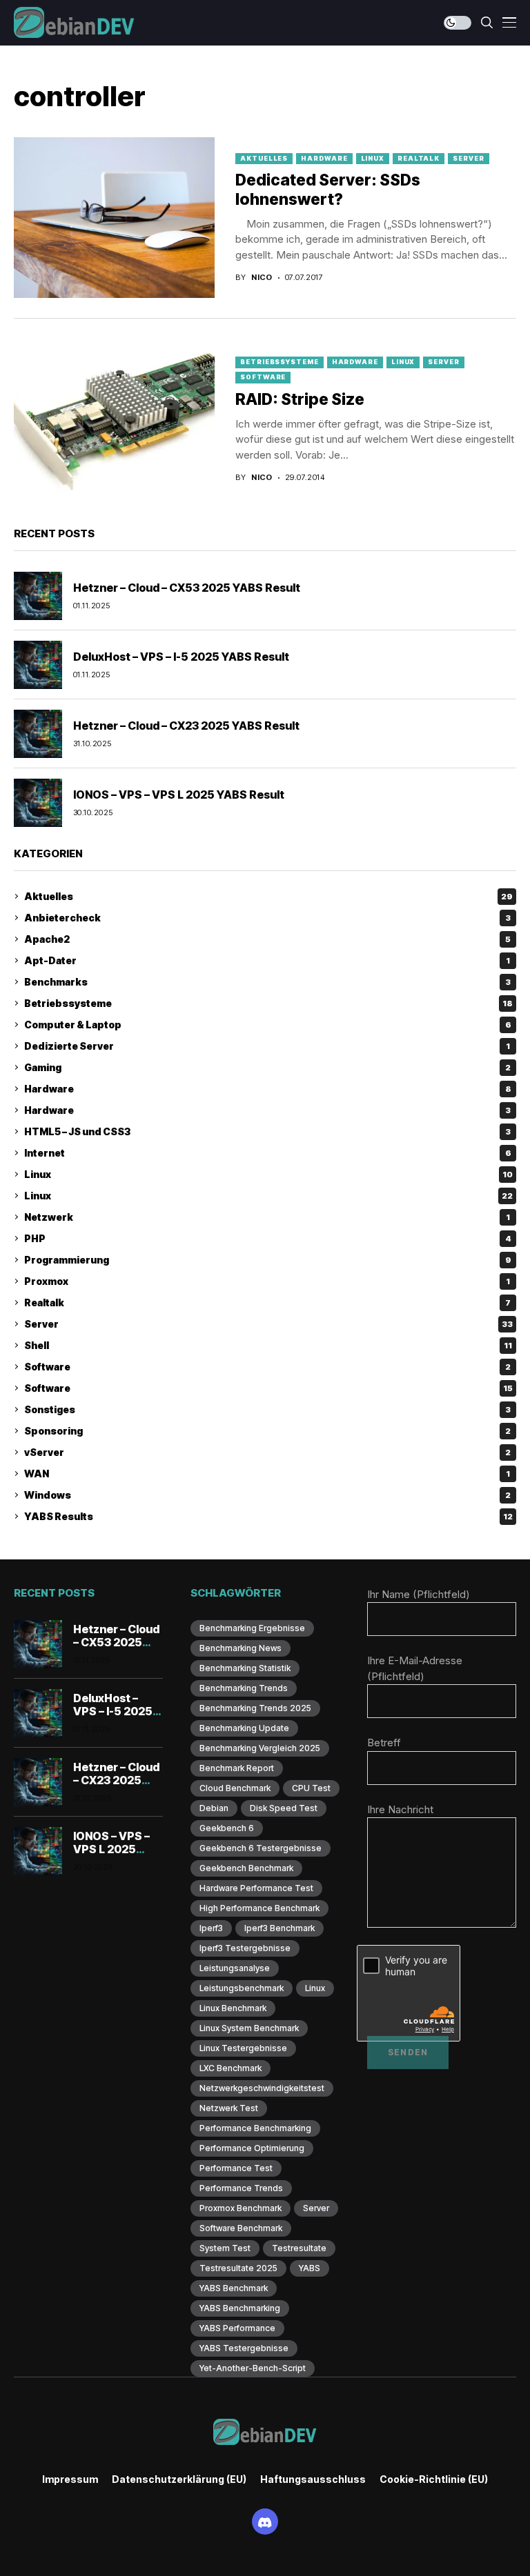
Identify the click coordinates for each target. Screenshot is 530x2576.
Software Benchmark (241, 2228)
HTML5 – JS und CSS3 (267, 1131)
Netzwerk (267, 1217)
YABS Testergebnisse (244, 2348)
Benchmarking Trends (244, 1688)
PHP (268, 1238)
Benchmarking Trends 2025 (255, 1708)
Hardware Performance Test (256, 1888)
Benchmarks (267, 982)
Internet (268, 1153)
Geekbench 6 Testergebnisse (261, 1848)
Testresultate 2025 (238, 2268)
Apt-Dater (267, 960)
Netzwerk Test (229, 2108)
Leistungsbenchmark (242, 1988)
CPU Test (311, 1788)
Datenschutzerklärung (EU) (179, 2479)
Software (263, 377)
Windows (267, 1495)
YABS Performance (237, 2328)
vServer (267, 1452)
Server (468, 158)
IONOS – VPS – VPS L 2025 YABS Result (179, 795)
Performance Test (236, 2168)
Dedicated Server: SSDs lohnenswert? (328, 190)
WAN (267, 1474)
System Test (225, 2248)
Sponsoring (267, 1431)
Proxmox (267, 1281)
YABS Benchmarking (240, 2308)
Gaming (267, 1067)
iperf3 (211, 1928)
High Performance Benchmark (259, 1908)
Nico (262, 278)
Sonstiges (267, 1409)
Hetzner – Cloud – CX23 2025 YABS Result (186, 726)
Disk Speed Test (284, 1808)
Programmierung (268, 1260)
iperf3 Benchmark (279, 1928)
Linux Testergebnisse (243, 2048)
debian (214, 1808)
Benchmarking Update (244, 1728)
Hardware (324, 158)
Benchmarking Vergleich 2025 (260, 1748)
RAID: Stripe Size (300, 399)
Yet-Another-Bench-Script (253, 2368)
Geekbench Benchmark (246, 1868)
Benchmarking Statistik (245, 1668)
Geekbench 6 (227, 1828)
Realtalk (419, 158)
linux (315, 1988)
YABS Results (268, 1516)
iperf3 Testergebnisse (245, 1948)
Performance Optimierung (252, 2148)
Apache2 (267, 939)
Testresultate (299, 2248)
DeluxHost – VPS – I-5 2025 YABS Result (181, 657)
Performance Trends (241, 2188)
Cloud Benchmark (235, 1788)
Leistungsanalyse (235, 1968)
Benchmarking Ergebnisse (252, 1628)
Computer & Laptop (268, 1025)
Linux (373, 158)
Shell (268, 1345)
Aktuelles (264, 158)
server (316, 2208)
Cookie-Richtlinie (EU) (434, 2479)
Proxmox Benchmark (241, 2208)
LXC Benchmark (230, 2068)
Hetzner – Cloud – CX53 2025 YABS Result (187, 588)
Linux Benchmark (233, 2008)
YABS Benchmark (234, 2288)
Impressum (70, 2479)
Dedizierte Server (267, 1046)
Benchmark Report (237, 1768)
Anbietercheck (267, 918)
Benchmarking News (241, 1648)
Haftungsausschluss (313, 2479)
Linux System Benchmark (249, 2028)
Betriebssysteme (279, 362)
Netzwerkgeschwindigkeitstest (262, 2088)
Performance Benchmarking (255, 2128)
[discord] (265, 2522)
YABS (310, 2268)
